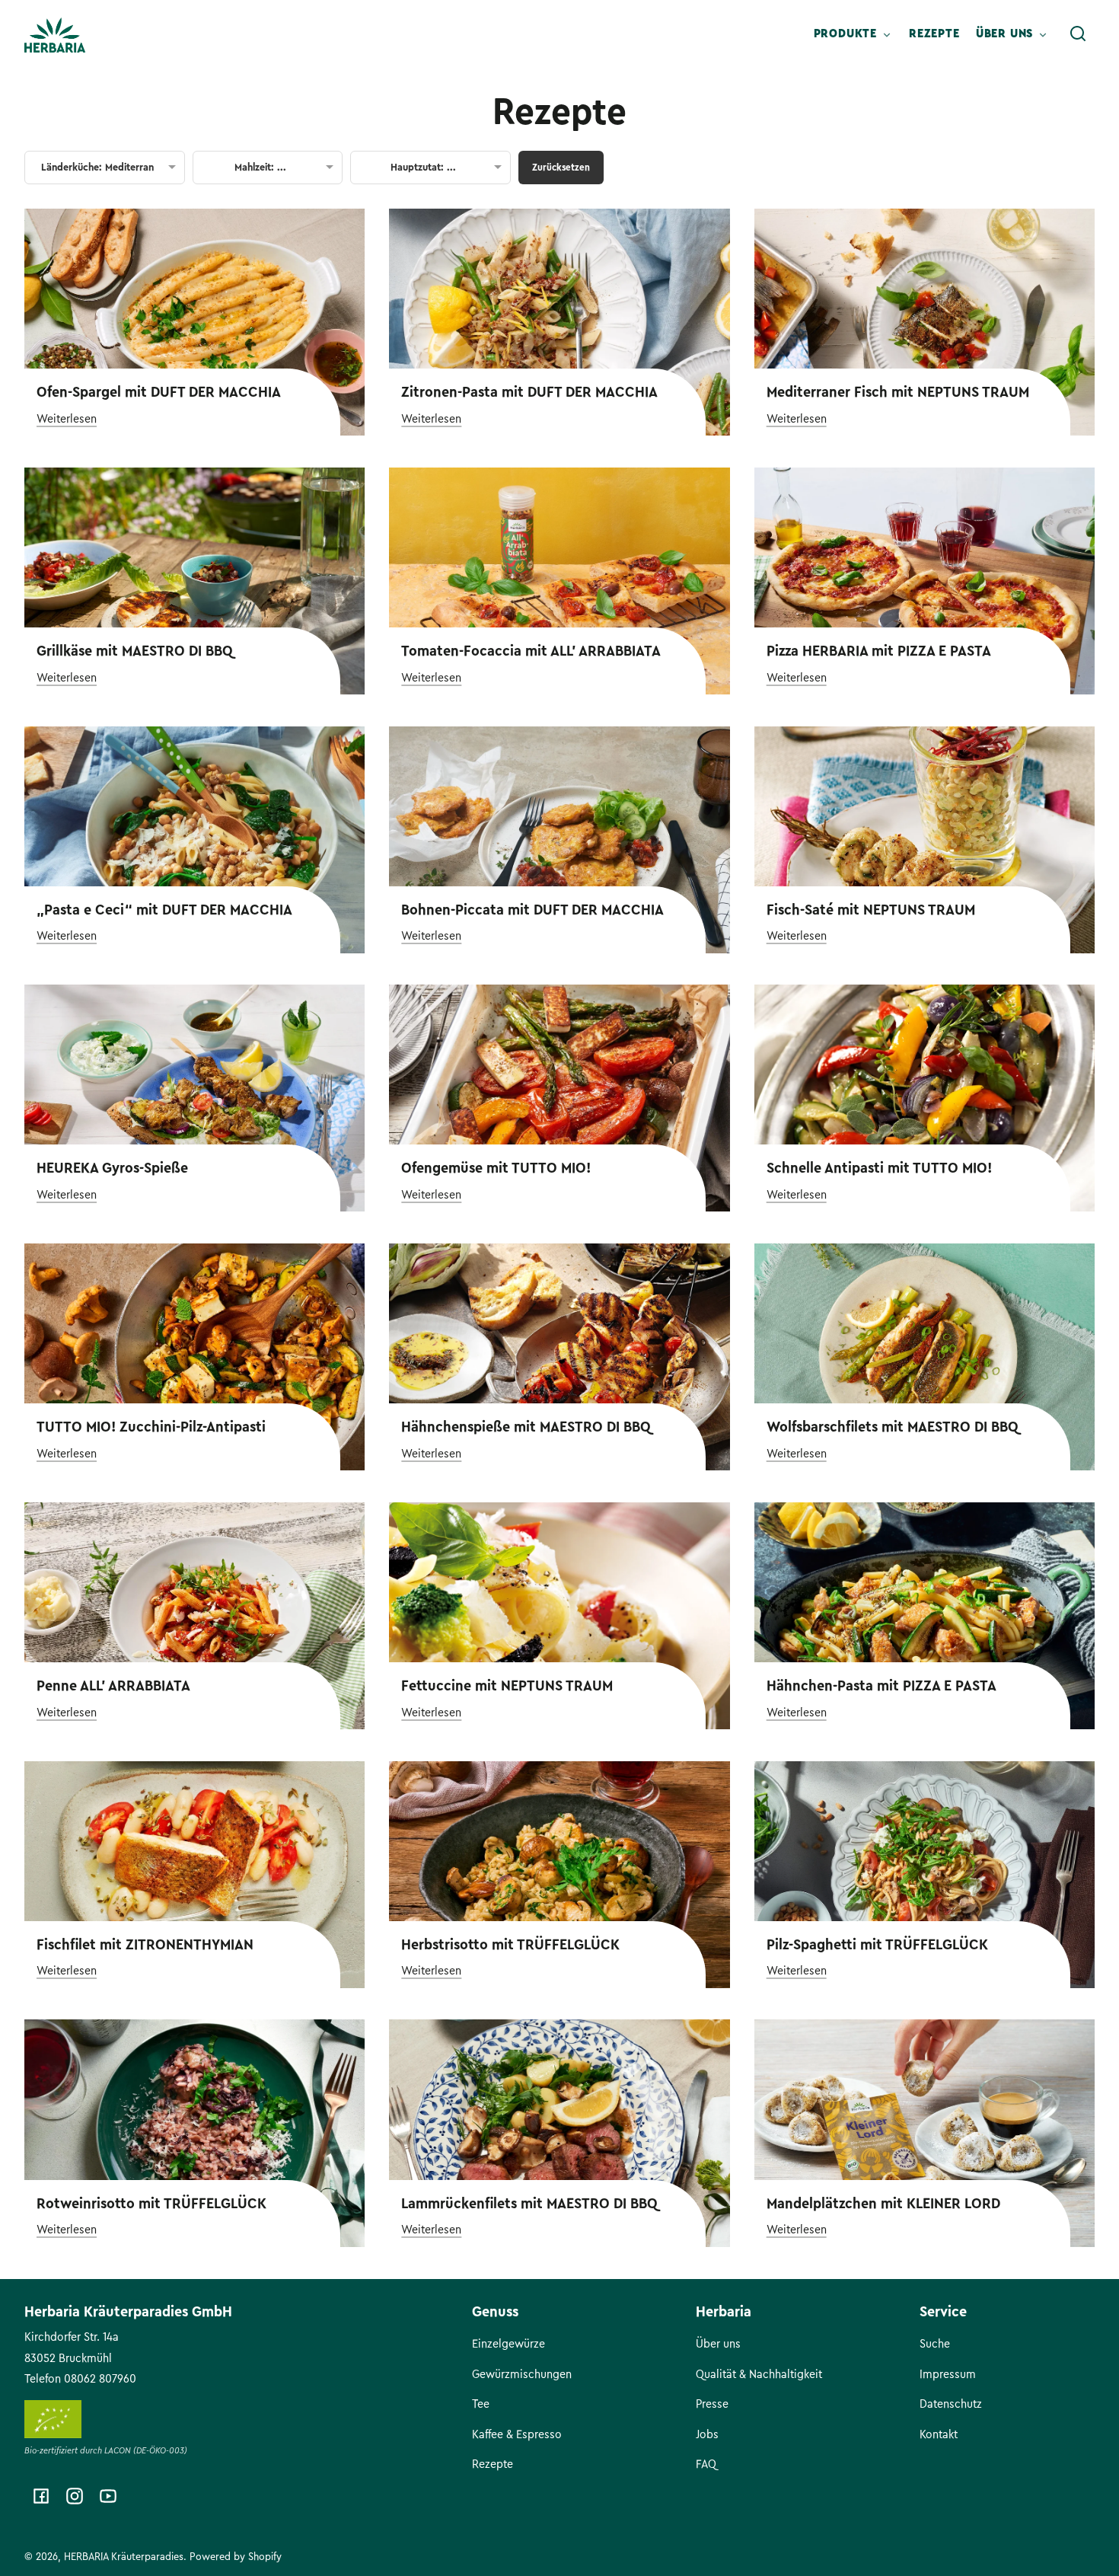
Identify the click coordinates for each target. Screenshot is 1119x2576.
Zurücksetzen (561, 167)
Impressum (948, 2374)
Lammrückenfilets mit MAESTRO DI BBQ (529, 2204)
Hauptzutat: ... (423, 168)
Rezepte (559, 112)
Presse (712, 2404)
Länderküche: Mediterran (97, 168)
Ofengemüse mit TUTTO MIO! (496, 1168)
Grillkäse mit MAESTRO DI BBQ (135, 651)
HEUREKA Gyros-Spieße (112, 1168)
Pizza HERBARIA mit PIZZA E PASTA (879, 651)
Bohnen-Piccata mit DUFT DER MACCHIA (532, 910)
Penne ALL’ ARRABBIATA (113, 1686)
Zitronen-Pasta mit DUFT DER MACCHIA (529, 392)
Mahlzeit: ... (260, 168)
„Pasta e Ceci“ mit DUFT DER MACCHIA (164, 910)
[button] (1078, 34)
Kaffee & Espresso (517, 2434)
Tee (481, 2404)
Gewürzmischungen (522, 2374)
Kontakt (939, 2434)
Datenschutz (951, 2404)
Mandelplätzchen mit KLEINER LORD (883, 2204)
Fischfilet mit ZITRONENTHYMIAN (145, 1945)
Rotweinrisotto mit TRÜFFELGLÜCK (151, 2204)
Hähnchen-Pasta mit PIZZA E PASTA (881, 1686)
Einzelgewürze (508, 2344)
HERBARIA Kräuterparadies (124, 2557)
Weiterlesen (67, 419)
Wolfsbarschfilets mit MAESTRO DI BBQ (893, 1427)
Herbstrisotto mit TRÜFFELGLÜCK (510, 1945)
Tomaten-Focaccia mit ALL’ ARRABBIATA (531, 651)
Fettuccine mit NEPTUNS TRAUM (507, 1686)
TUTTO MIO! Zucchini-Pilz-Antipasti (151, 1427)
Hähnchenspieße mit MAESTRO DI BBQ (526, 1427)
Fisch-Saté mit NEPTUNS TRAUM (871, 910)
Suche (935, 2344)
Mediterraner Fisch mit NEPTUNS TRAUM (898, 392)
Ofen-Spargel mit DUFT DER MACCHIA (159, 392)
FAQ (706, 2464)
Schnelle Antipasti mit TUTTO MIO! (879, 1168)
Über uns (718, 2344)
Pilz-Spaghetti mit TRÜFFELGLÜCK (877, 1945)
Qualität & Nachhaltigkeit (759, 2374)
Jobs (707, 2434)
